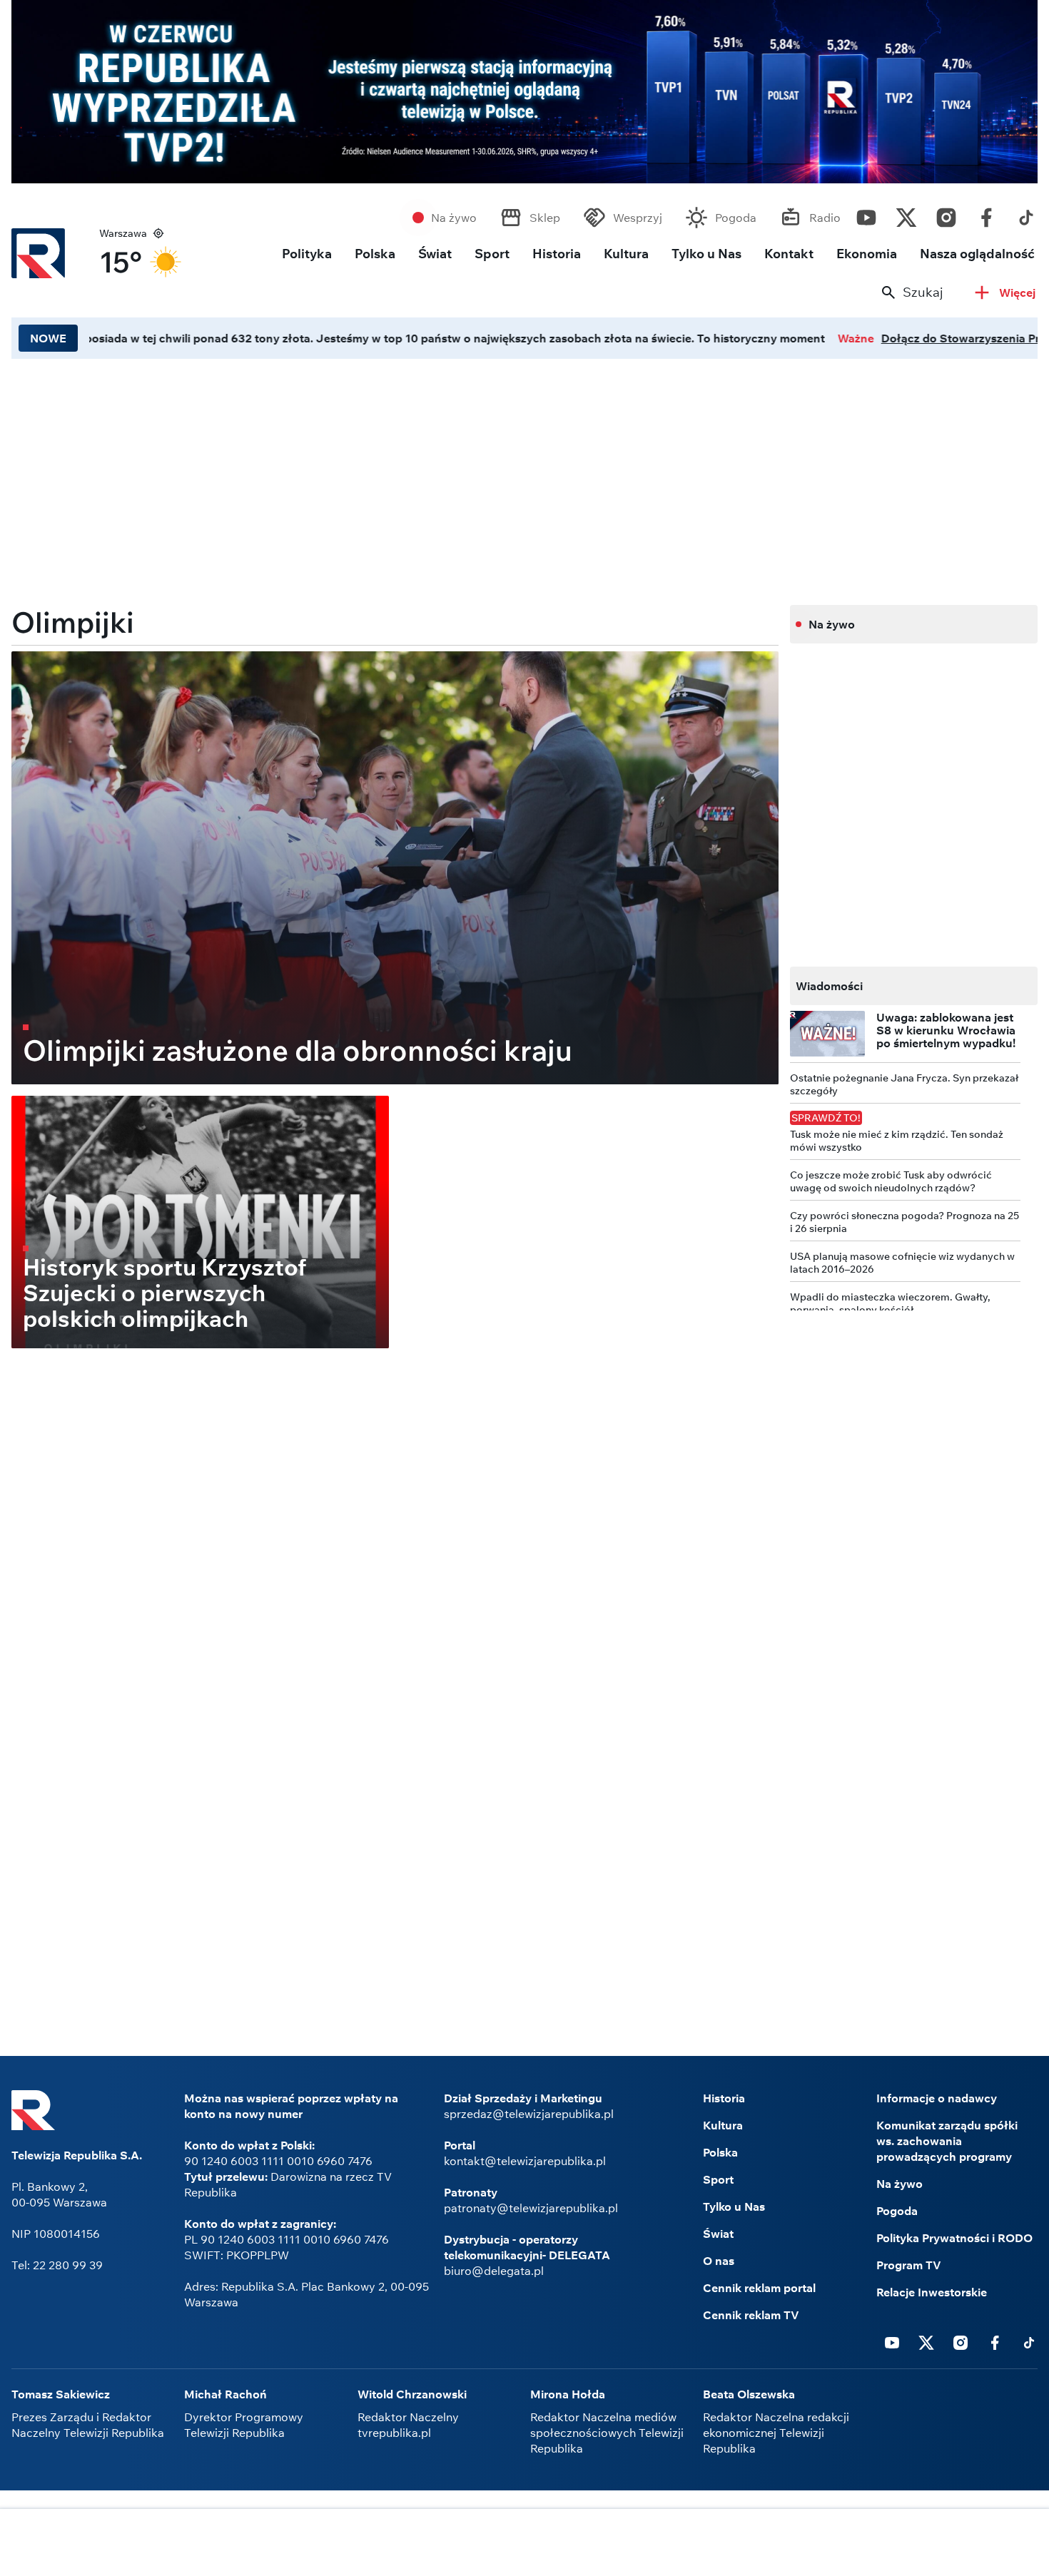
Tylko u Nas (706, 254)
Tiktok (1026, 214)
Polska (375, 254)
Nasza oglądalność (977, 254)
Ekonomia (867, 254)
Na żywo (454, 218)
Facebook (986, 214)
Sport (492, 254)
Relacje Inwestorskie (932, 2292)
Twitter (906, 214)
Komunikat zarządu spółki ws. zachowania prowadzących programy (947, 2141)
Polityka (307, 254)
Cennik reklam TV (751, 2315)
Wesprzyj (638, 218)
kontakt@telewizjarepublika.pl (525, 2161)
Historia (557, 254)
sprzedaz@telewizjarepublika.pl (529, 2114)
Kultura (626, 254)
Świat (435, 254)
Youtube (866, 214)
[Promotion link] (524, 92)
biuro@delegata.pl (494, 2271)
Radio (825, 218)
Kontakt (789, 254)
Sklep (545, 218)
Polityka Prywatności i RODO (954, 2238)
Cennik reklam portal (759, 2288)
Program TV (909, 2265)
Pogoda (736, 218)
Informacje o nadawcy (937, 2098)
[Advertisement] (524, 2544)
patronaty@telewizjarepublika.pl (531, 2208)
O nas (719, 2261)
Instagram (946, 214)
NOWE (48, 338)
